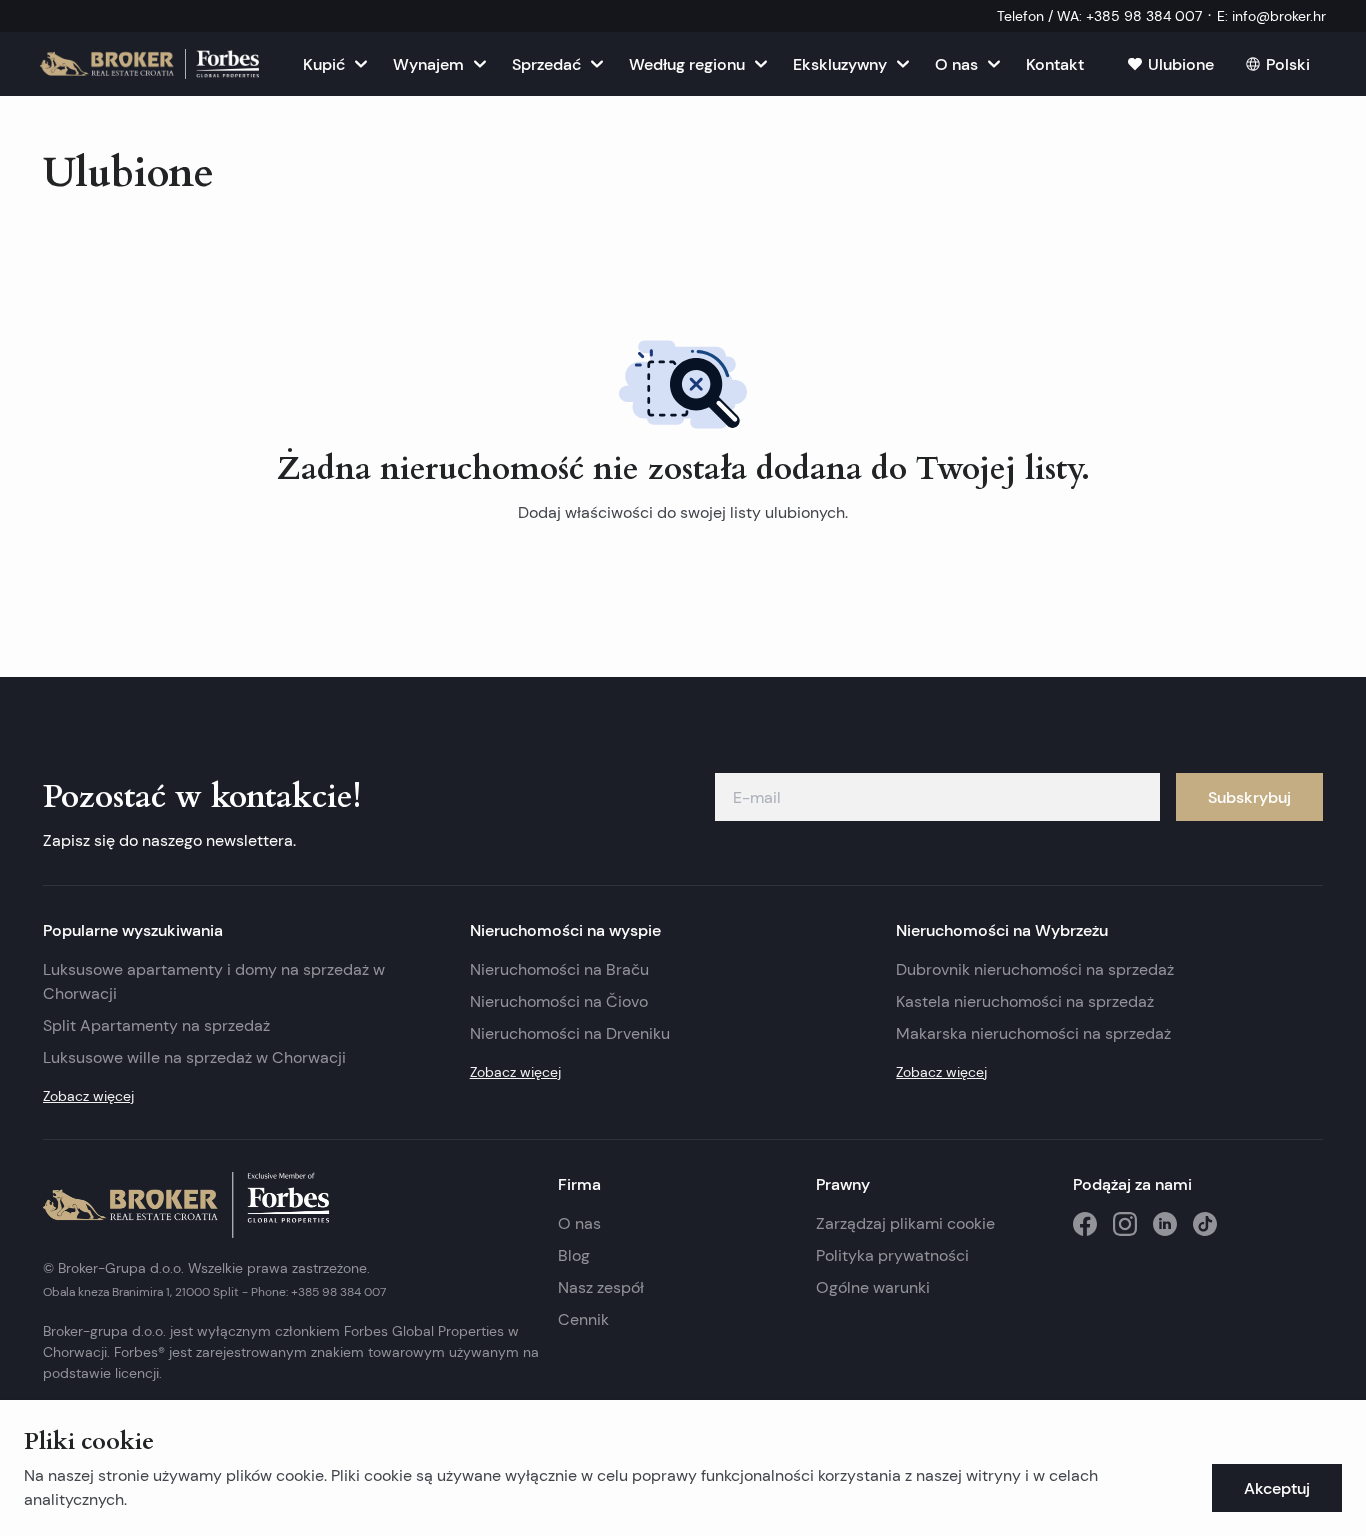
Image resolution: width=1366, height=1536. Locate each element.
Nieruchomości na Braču (559, 969)
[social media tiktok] (1205, 1224)
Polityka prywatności (892, 1255)
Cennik (583, 1319)
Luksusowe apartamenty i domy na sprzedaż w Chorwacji (214, 981)
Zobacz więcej (88, 1096)
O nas (579, 1223)
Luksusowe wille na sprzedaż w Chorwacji (194, 1057)
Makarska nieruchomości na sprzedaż (1033, 1033)
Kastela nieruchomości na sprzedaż (1025, 1001)
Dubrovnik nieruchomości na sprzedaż (1035, 969)
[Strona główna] (149, 64)
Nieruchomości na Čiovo (559, 1001)
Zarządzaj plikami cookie (905, 1223)
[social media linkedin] (1165, 1224)
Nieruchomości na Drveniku (570, 1033)
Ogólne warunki (873, 1287)
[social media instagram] (1125, 1224)
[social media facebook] (1085, 1224)
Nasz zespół (601, 1287)
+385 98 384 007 (338, 1291)
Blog (574, 1255)
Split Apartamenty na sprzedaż (156, 1025)
